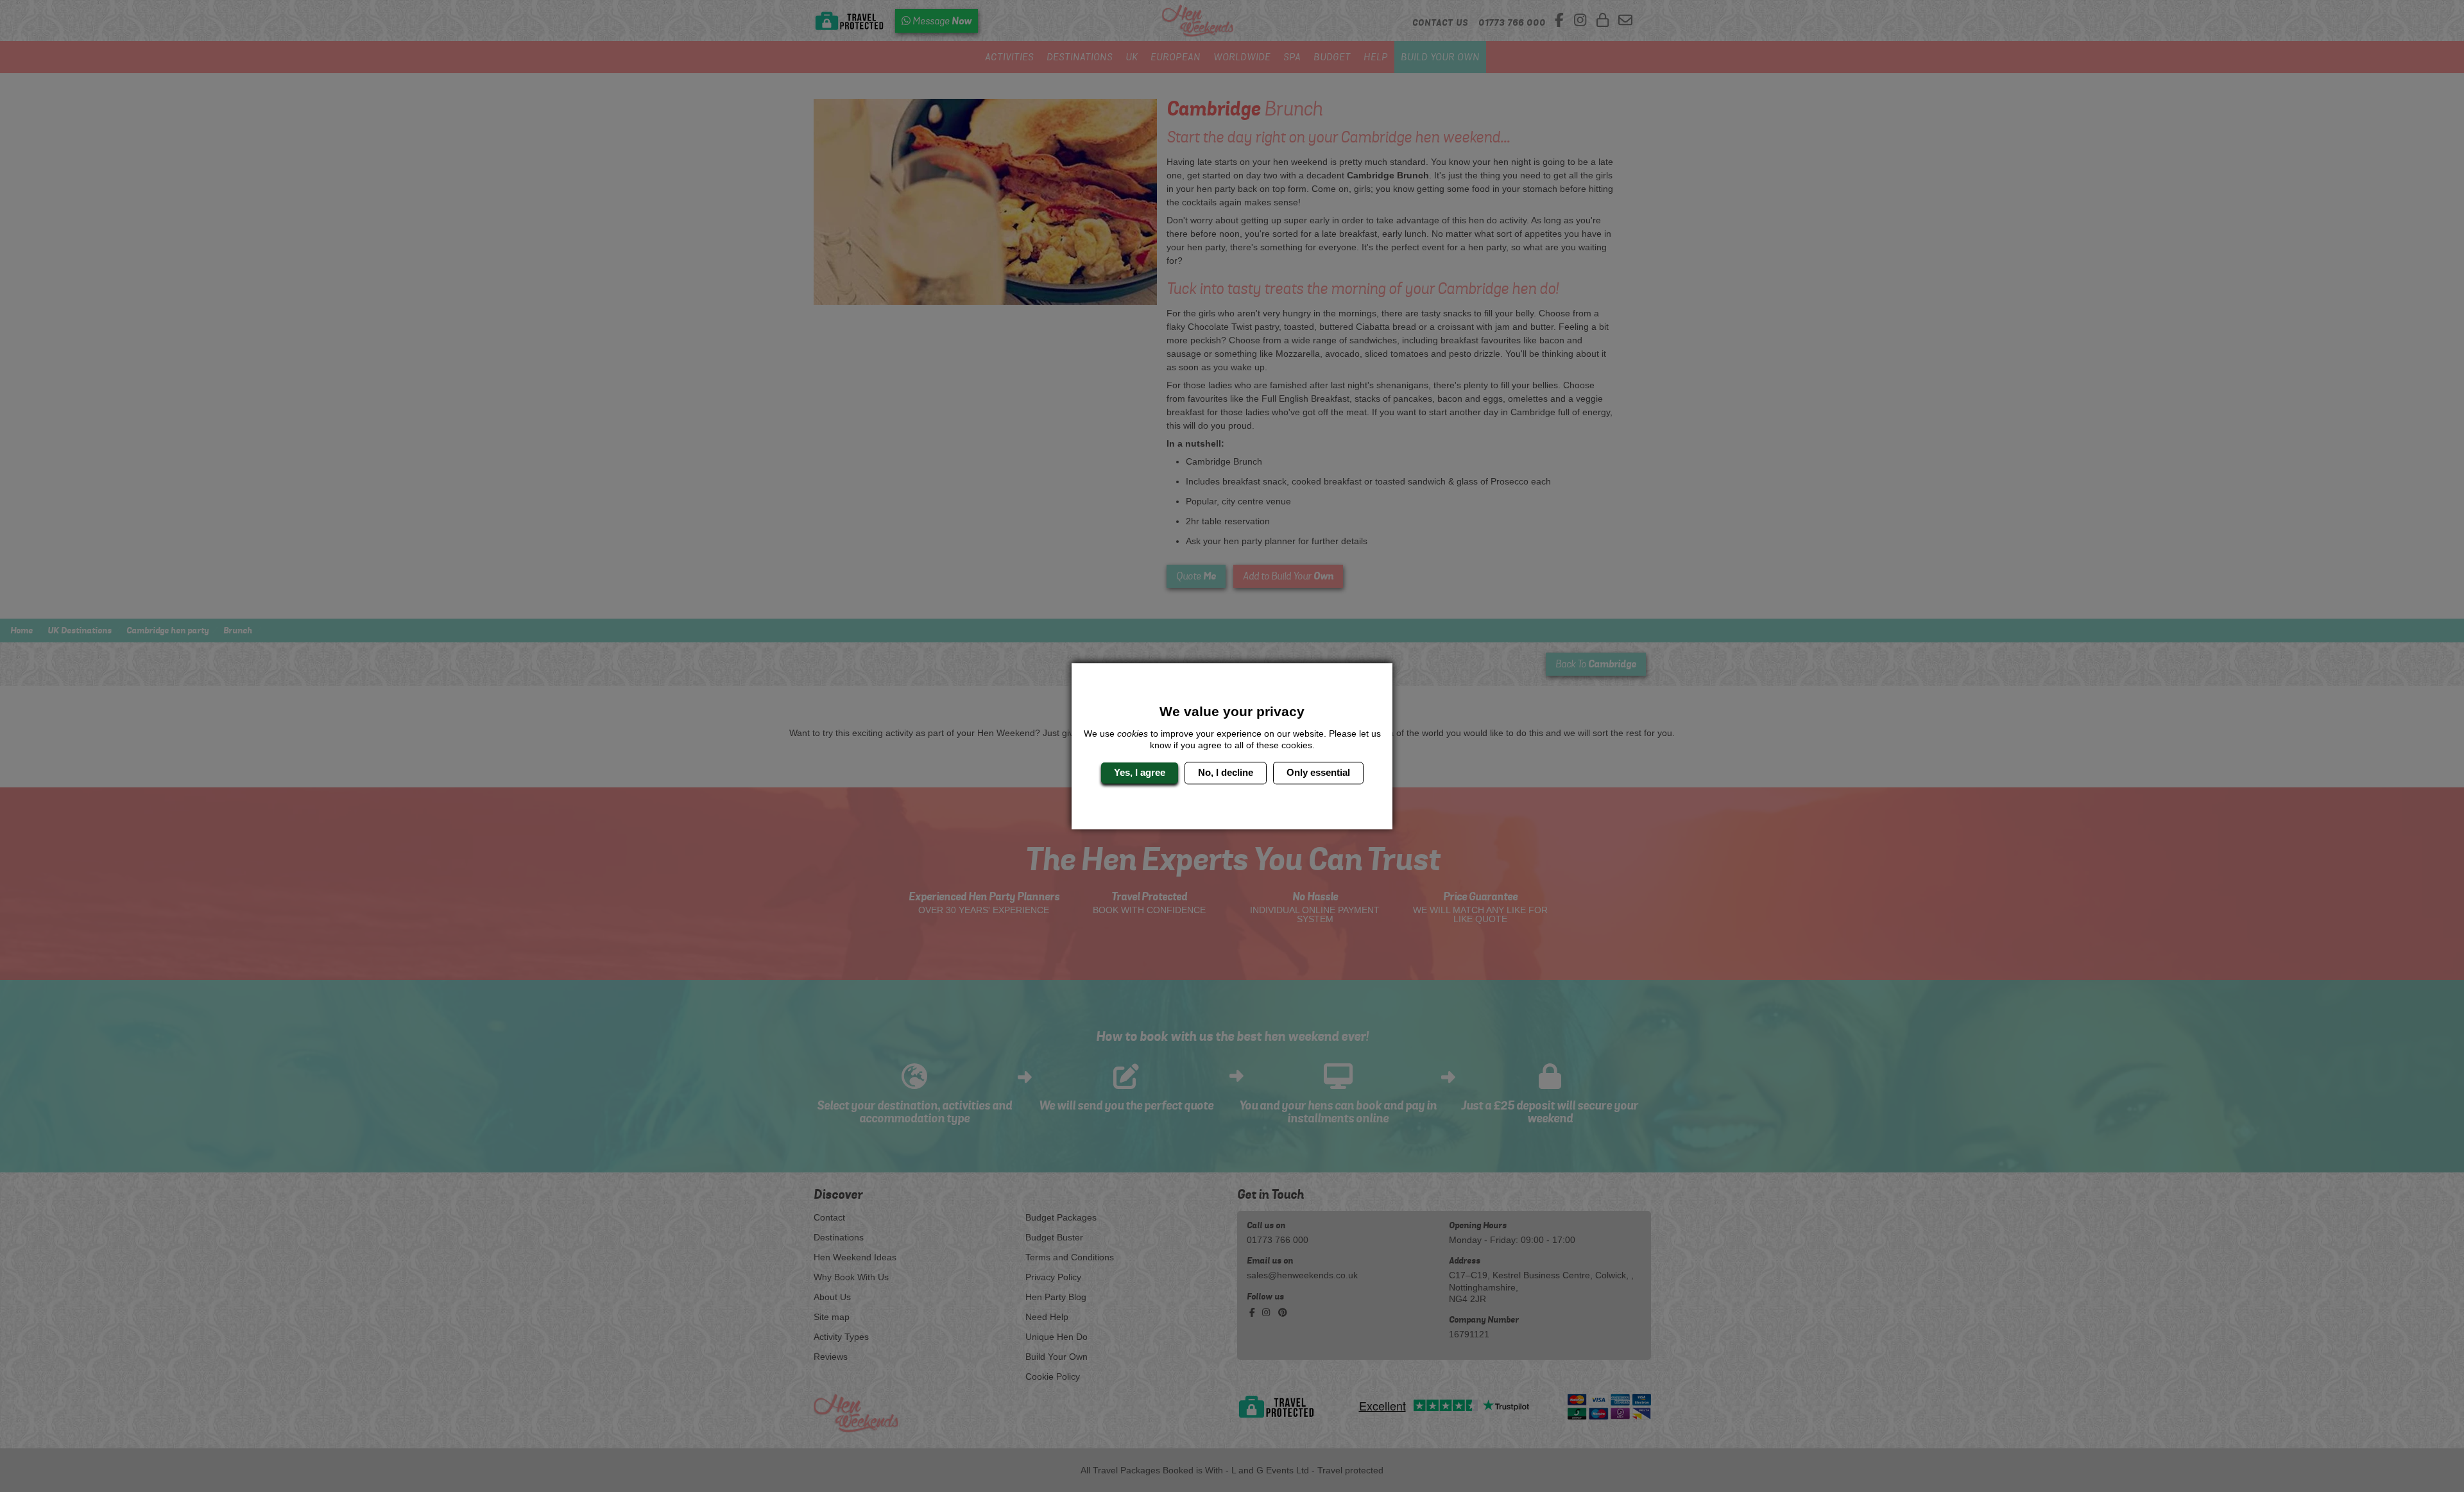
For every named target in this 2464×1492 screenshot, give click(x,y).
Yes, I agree (1140, 773)
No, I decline (1226, 773)
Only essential (1318, 773)
